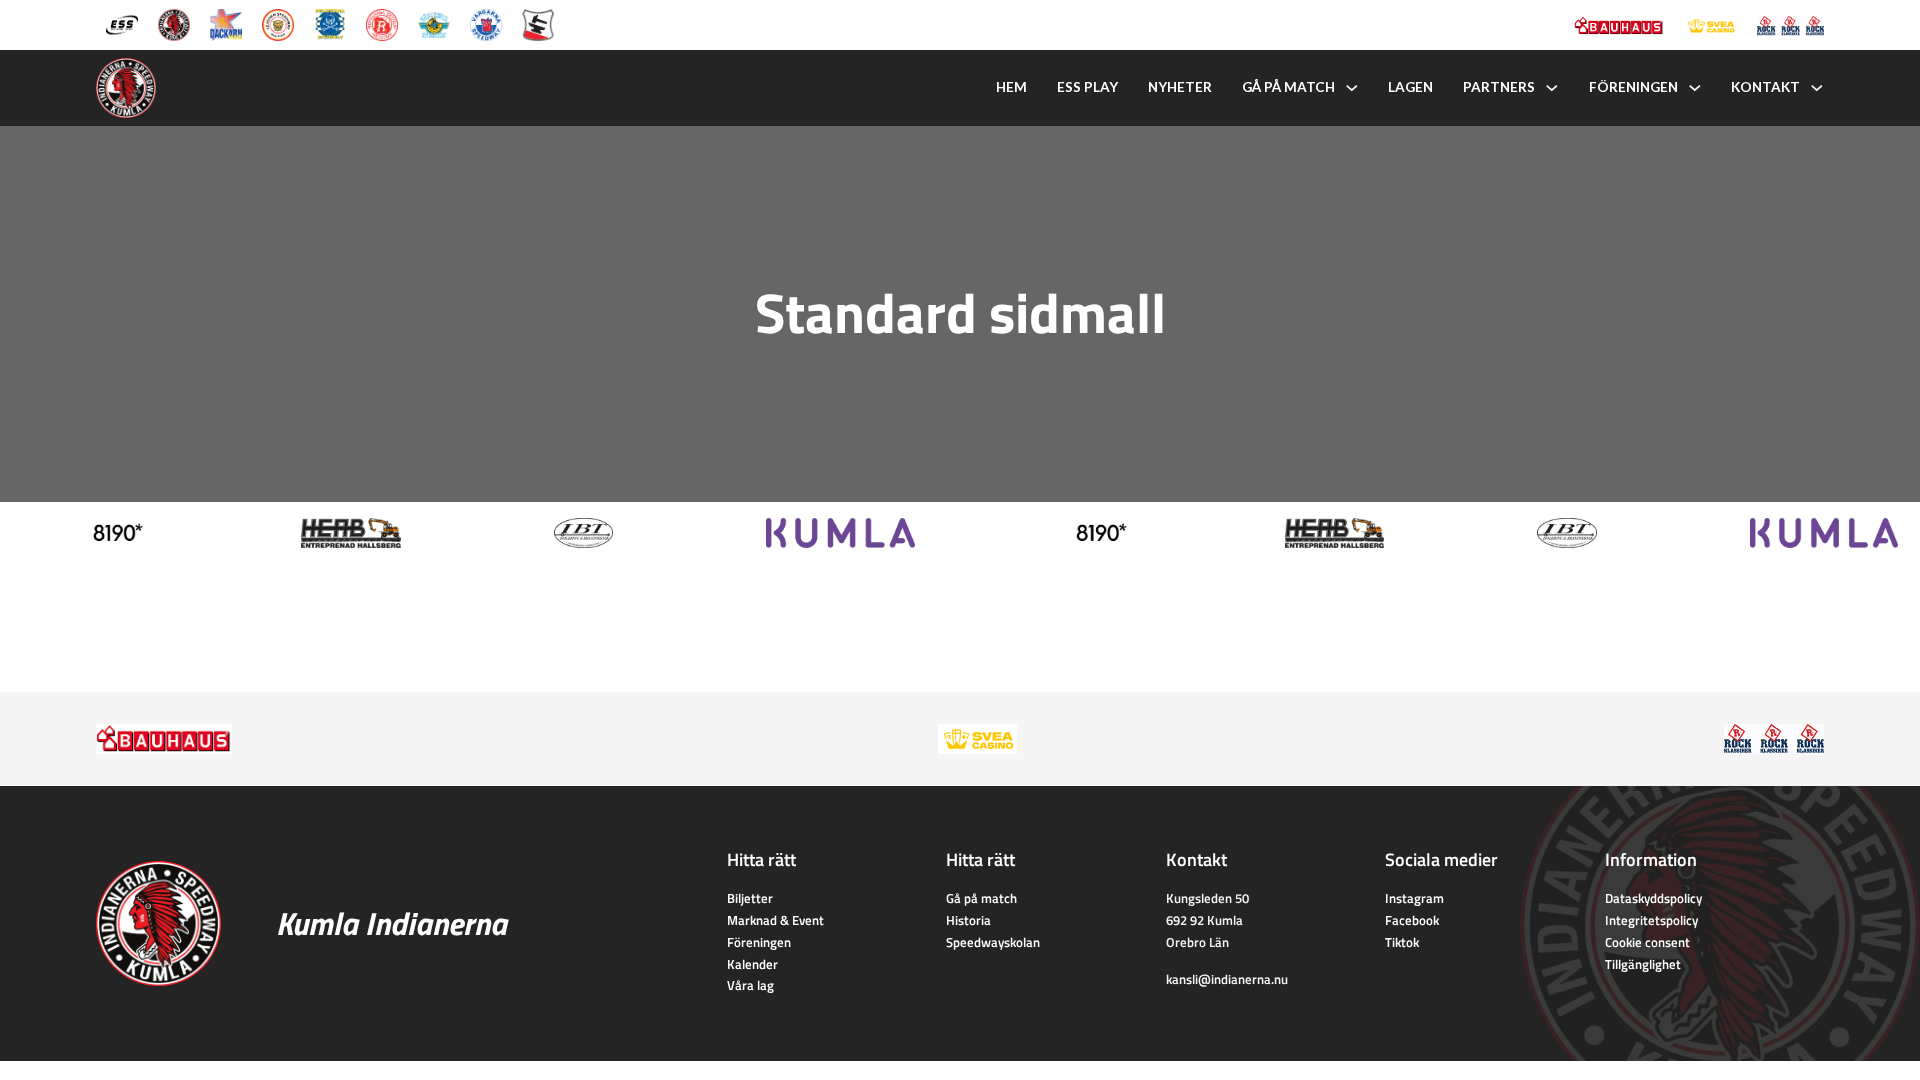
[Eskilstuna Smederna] (538, 23)
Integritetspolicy (1651, 920)
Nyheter (1180, 87)
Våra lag (750, 985)
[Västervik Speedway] (434, 23)
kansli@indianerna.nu (1227, 979)
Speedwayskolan (993, 942)
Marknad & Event (775, 920)
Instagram (1414, 898)
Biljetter (750, 898)
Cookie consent (1647, 942)
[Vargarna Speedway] (486, 23)
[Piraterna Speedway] (330, 23)
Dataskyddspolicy (1653, 898)
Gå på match (1288, 87)
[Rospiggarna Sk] (382, 23)
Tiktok (1402, 942)
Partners (1499, 87)
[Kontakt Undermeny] (1817, 88)
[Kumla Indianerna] (174, 23)
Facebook (1412, 920)
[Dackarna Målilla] (226, 23)
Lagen (1410, 87)
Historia (968, 920)
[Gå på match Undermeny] (1352, 88)
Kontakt (1765, 87)
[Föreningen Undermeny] (1695, 88)
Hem (1011, 87)
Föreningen (1633, 87)
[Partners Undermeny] (1552, 88)
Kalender (752, 964)
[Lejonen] (278, 23)
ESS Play (1087, 87)
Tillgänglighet (1643, 964)
